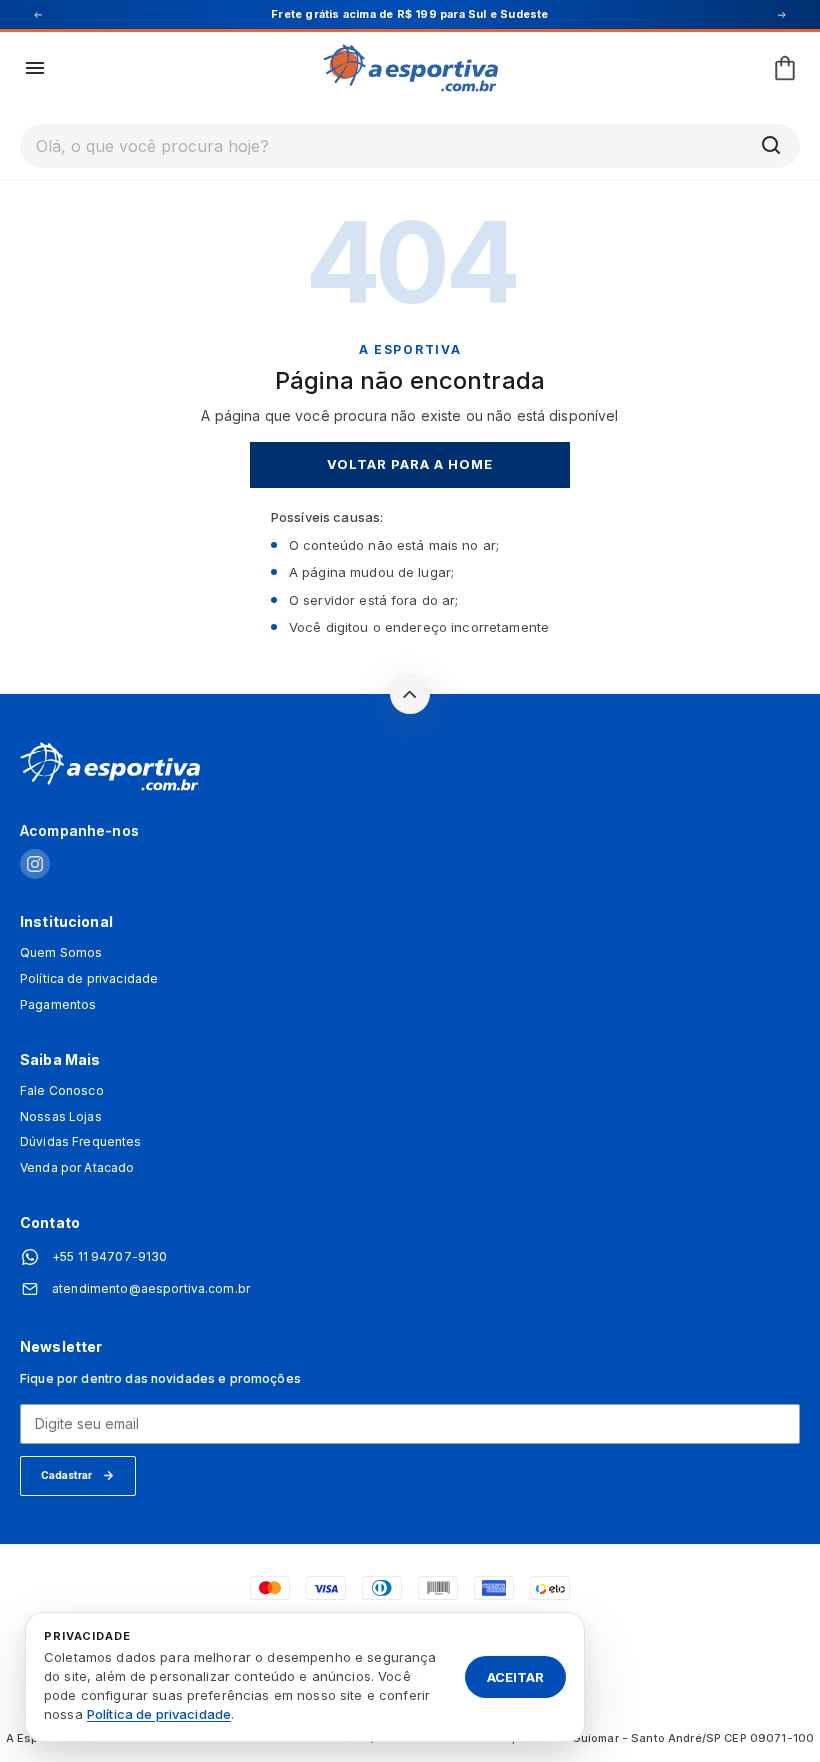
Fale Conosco (62, 1091)
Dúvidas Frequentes (81, 1142)
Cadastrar (66, 1475)
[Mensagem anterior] (38, 15)
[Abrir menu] (35, 68)
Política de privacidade (89, 979)
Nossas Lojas (61, 1117)
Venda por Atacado (77, 1168)
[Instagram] (35, 865)
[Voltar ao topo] (410, 694)
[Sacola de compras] (785, 68)
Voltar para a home (410, 464)
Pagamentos (58, 1005)
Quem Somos (61, 953)
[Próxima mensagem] (782, 15)
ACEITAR (515, 1676)
